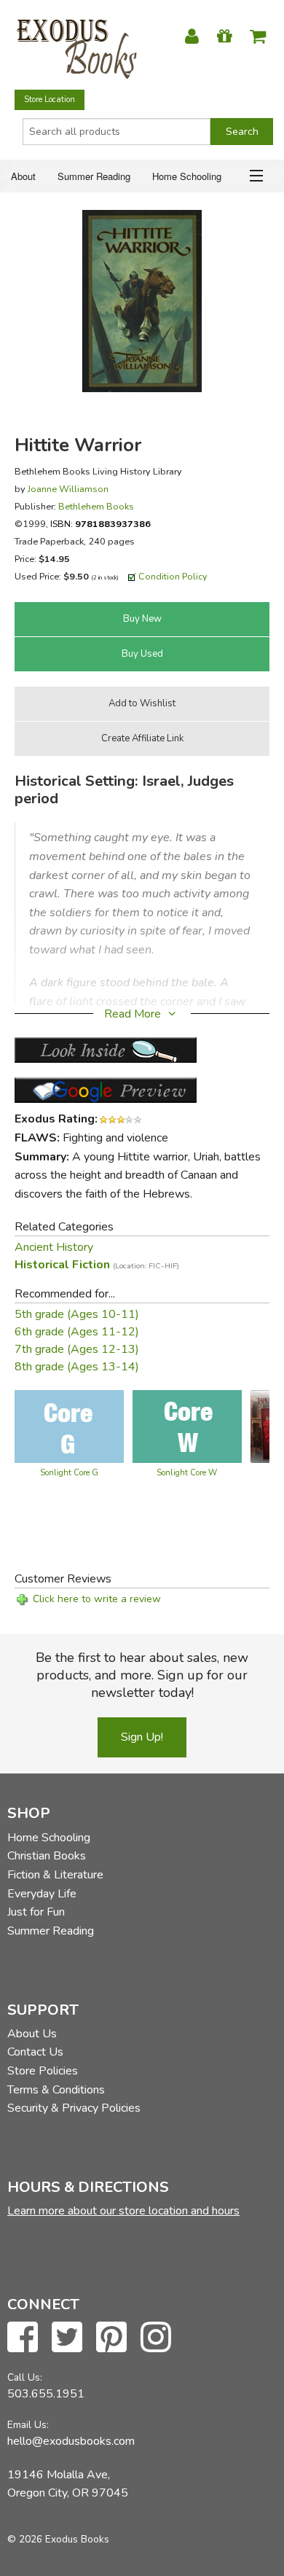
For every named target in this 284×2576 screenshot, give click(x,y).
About (23, 176)
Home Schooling (187, 176)
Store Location (50, 99)
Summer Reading (94, 176)
